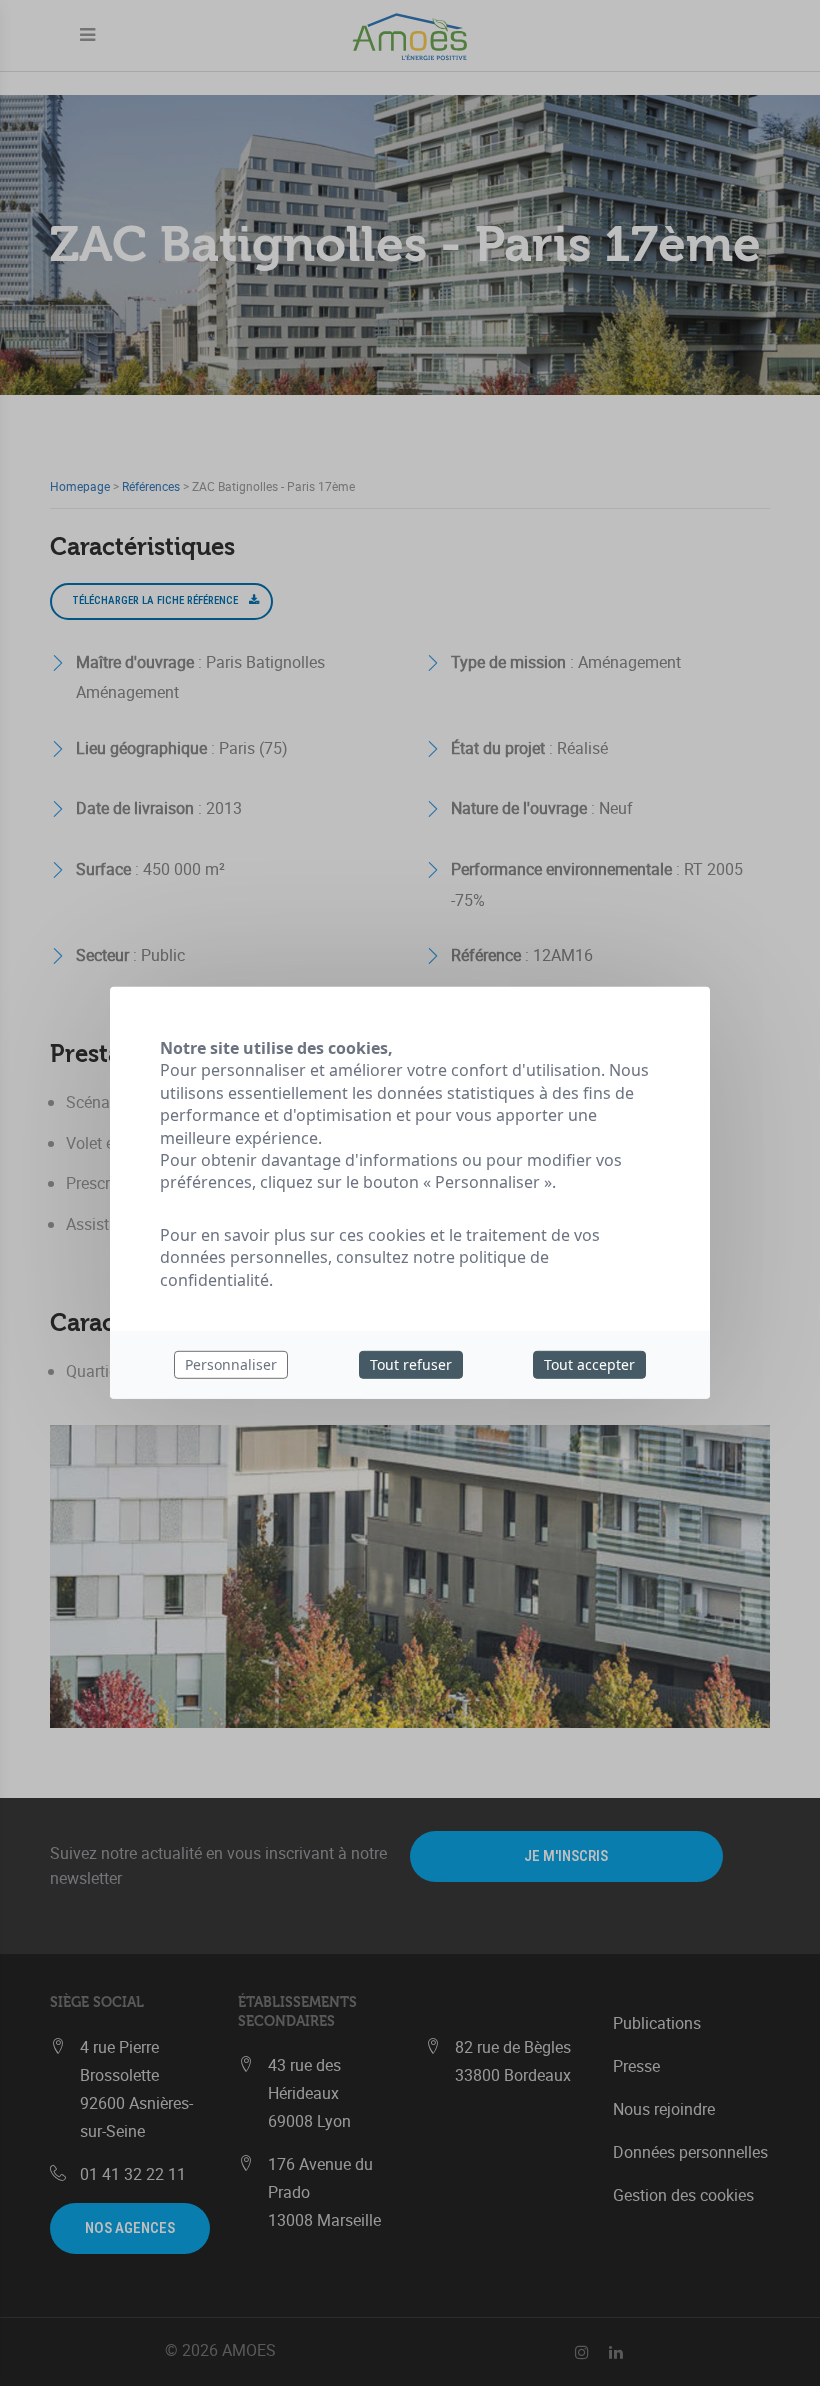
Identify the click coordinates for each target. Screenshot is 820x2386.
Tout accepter (589, 1364)
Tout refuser (411, 1364)
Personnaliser (231, 1364)
